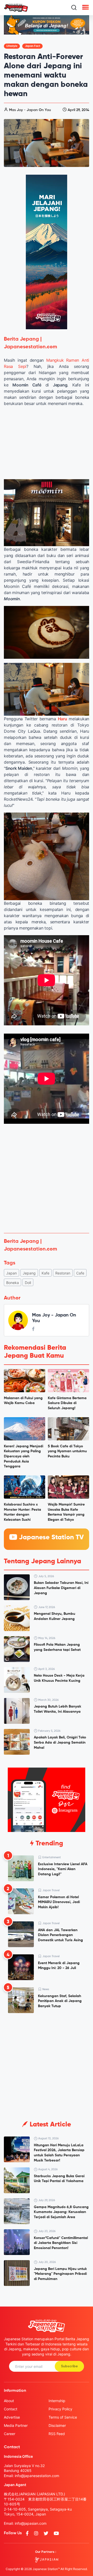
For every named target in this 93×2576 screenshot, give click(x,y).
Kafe (45, 1273)
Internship (57, 2401)
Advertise (12, 2417)
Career (10, 2434)
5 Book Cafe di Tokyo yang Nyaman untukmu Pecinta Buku (67, 1451)
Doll (28, 1283)
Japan (11, 1273)
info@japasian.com (31, 2523)
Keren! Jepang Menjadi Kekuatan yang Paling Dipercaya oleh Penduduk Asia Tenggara (24, 1456)
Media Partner (16, 2425)
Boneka (13, 1283)
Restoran (63, 1273)
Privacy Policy (60, 2409)
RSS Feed (57, 2434)
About (9, 2401)
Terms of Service (63, 2417)
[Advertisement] (47, 1180)
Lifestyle (12, 46)
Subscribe (69, 2366)
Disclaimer (57, 2425)
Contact (11, 2409)
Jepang (29, 1273)
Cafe (80, 1273)
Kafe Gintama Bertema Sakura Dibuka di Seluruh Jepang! (67, 1403)
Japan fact (32, 46)
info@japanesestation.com (37, 2476)
